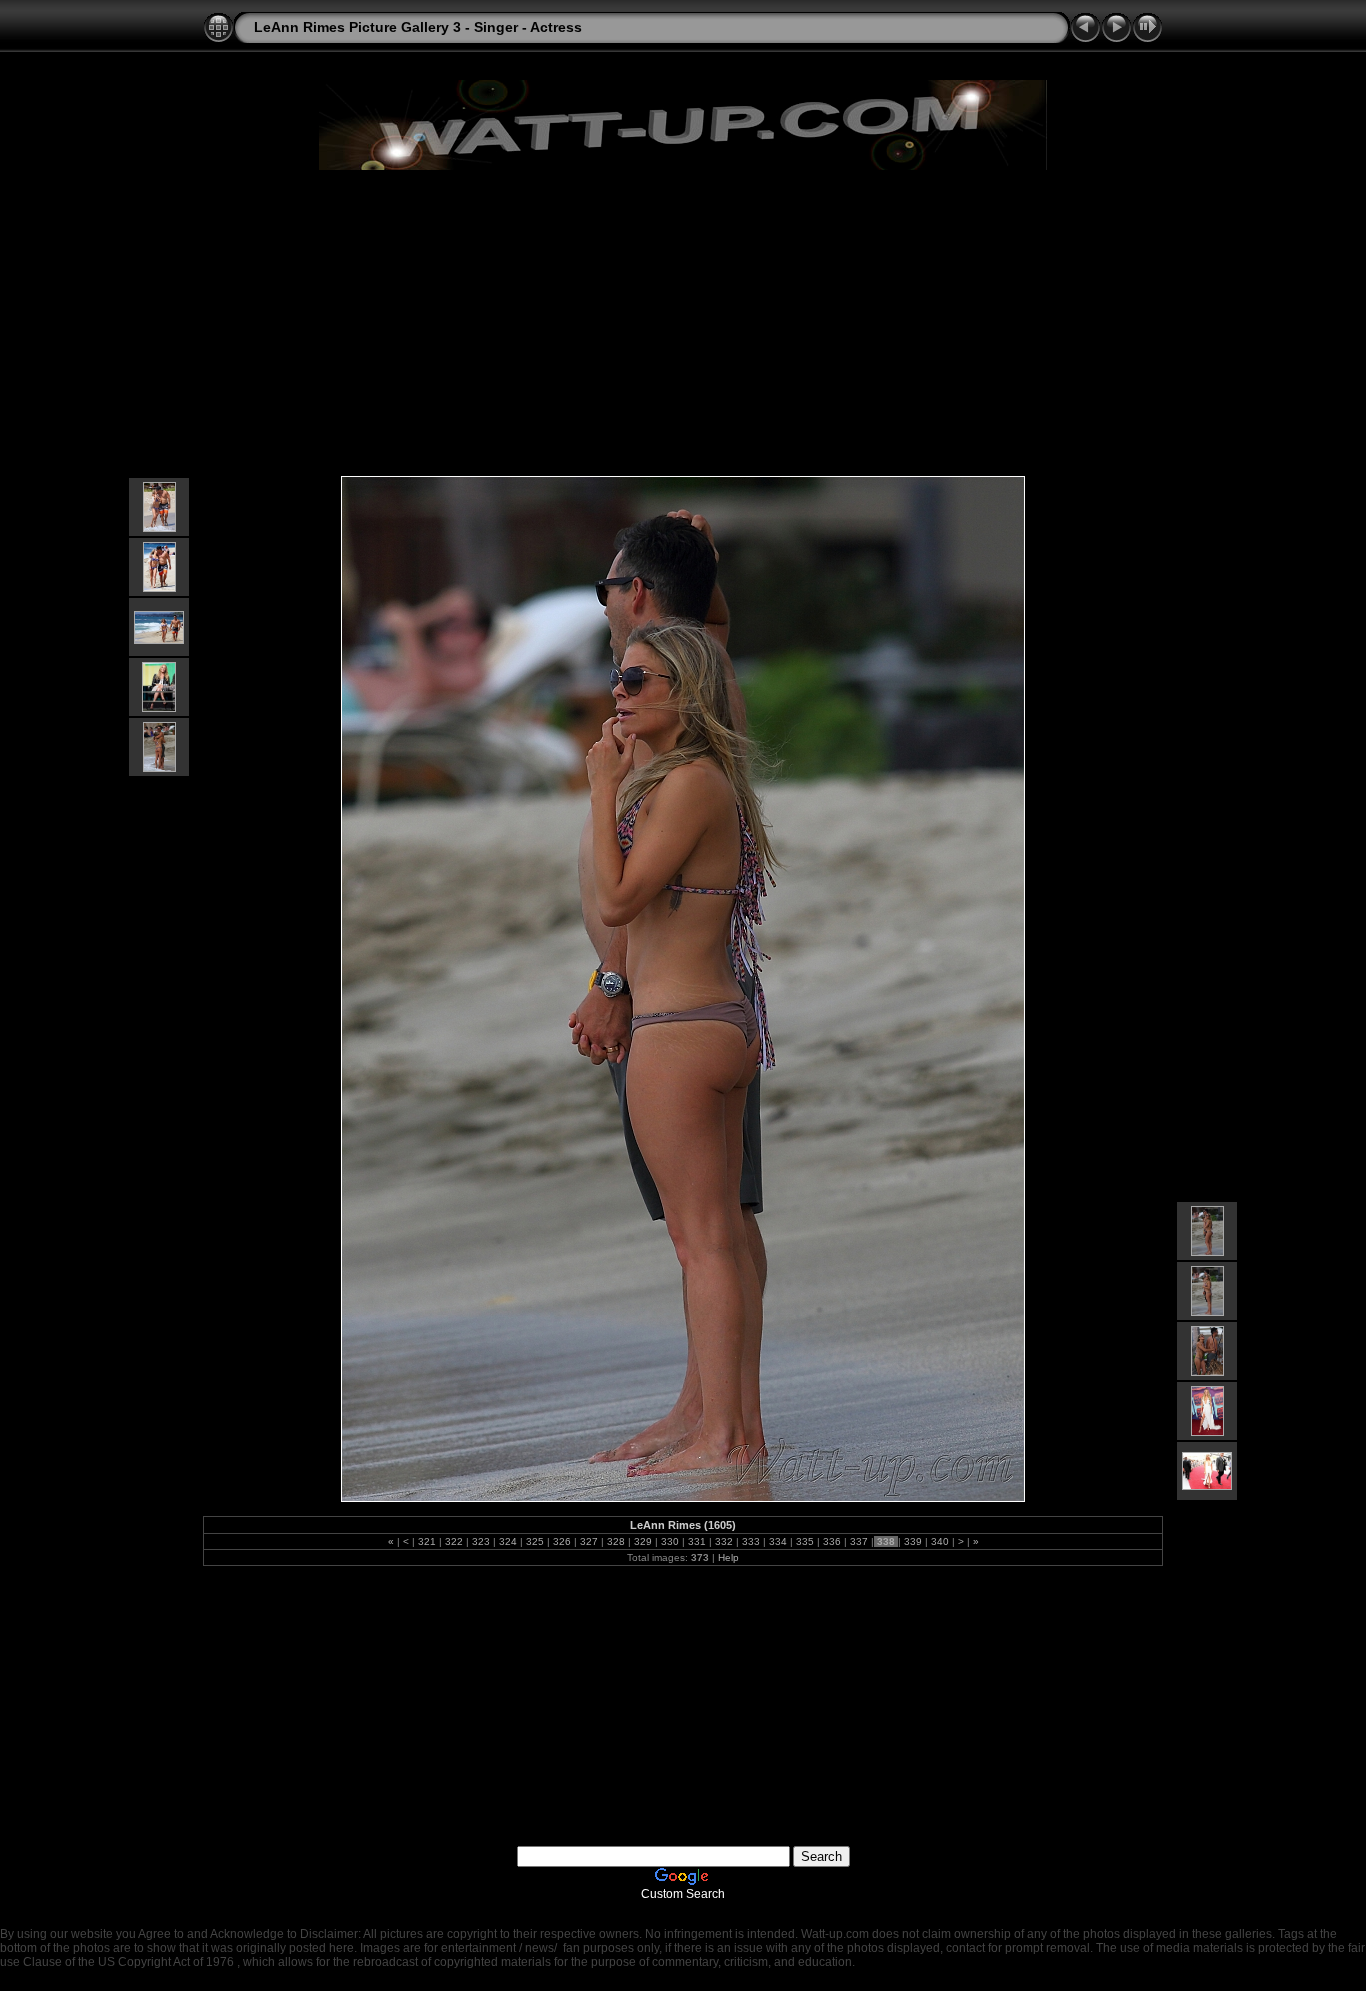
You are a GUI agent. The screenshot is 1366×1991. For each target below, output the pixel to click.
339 (913, 1541)
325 (535, 1541)
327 (589, 1541)
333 (751, 1541)
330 (670, 1541)
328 (616, 1541)
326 (562, 1541)
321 (427, 1541)
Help (728, 1557)
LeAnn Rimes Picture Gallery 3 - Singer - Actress (418, 27)
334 (778, 1541)
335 (805, 1541)
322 (454, 1541)
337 (859, 1541)
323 (481, 1541)
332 (724, 1541)
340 (940, 1541)
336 (832, 1541)
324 (508, 1541)
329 (643, 1541)
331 (697, 1541)
